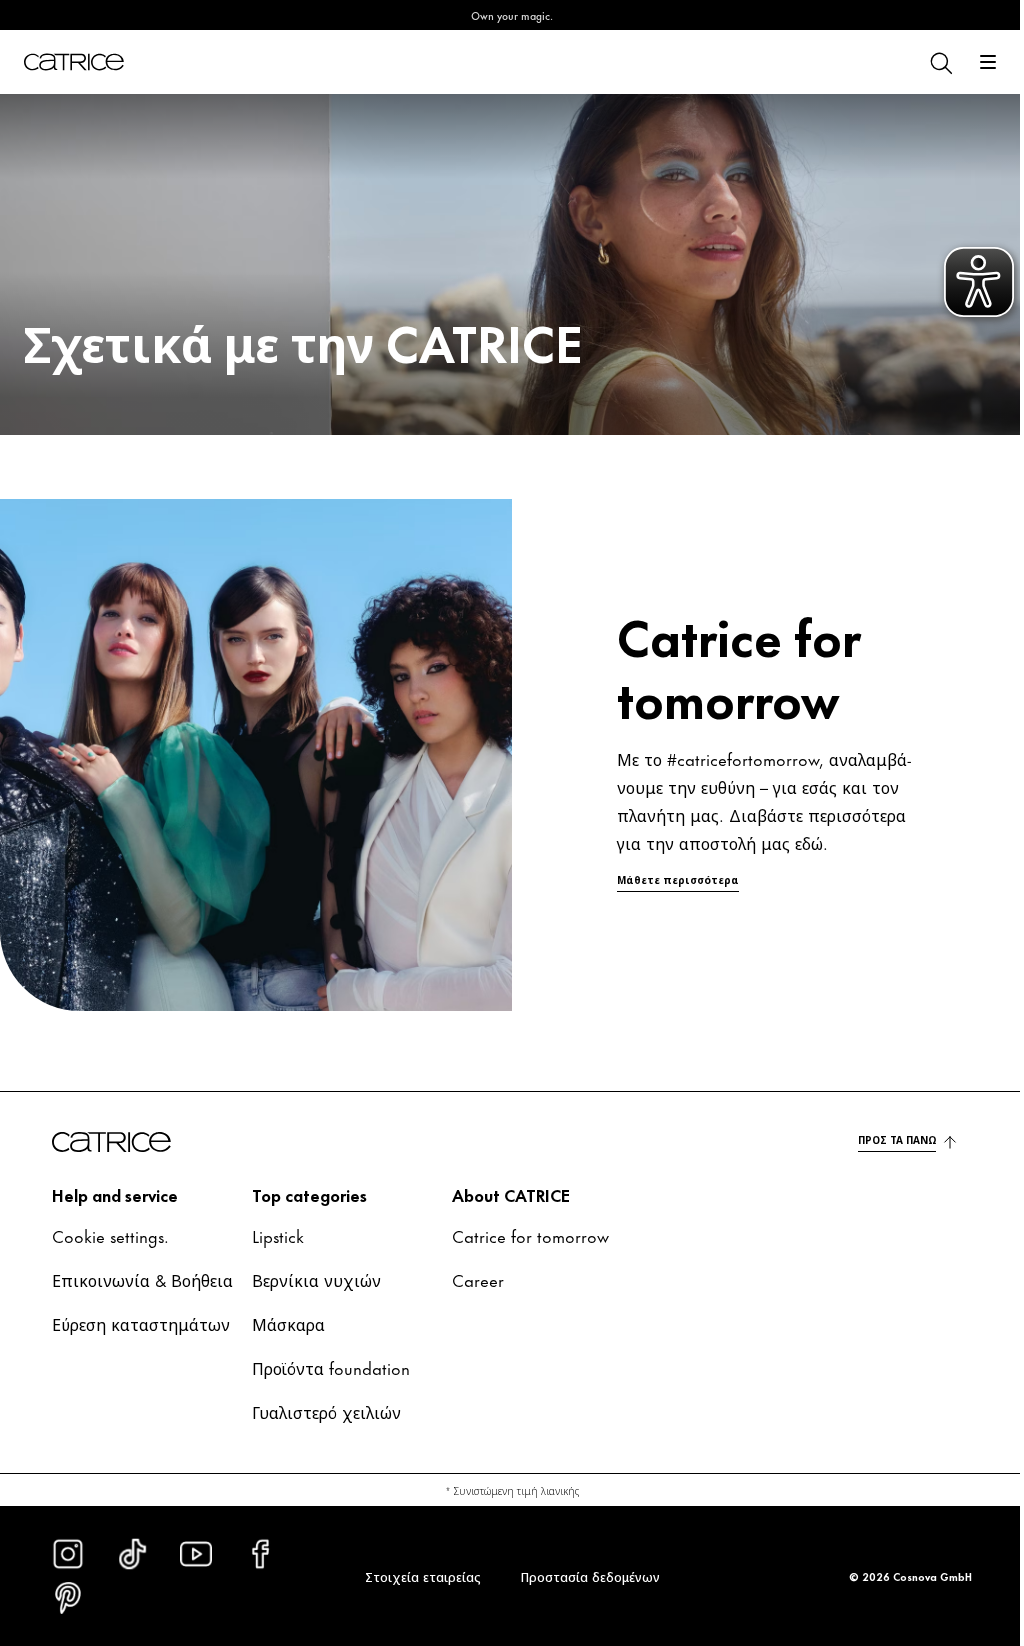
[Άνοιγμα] (973, 62)
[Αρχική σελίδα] (74, 62)
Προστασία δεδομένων (582, 1576)
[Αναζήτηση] (925, 62)
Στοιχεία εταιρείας (415, 1576)
